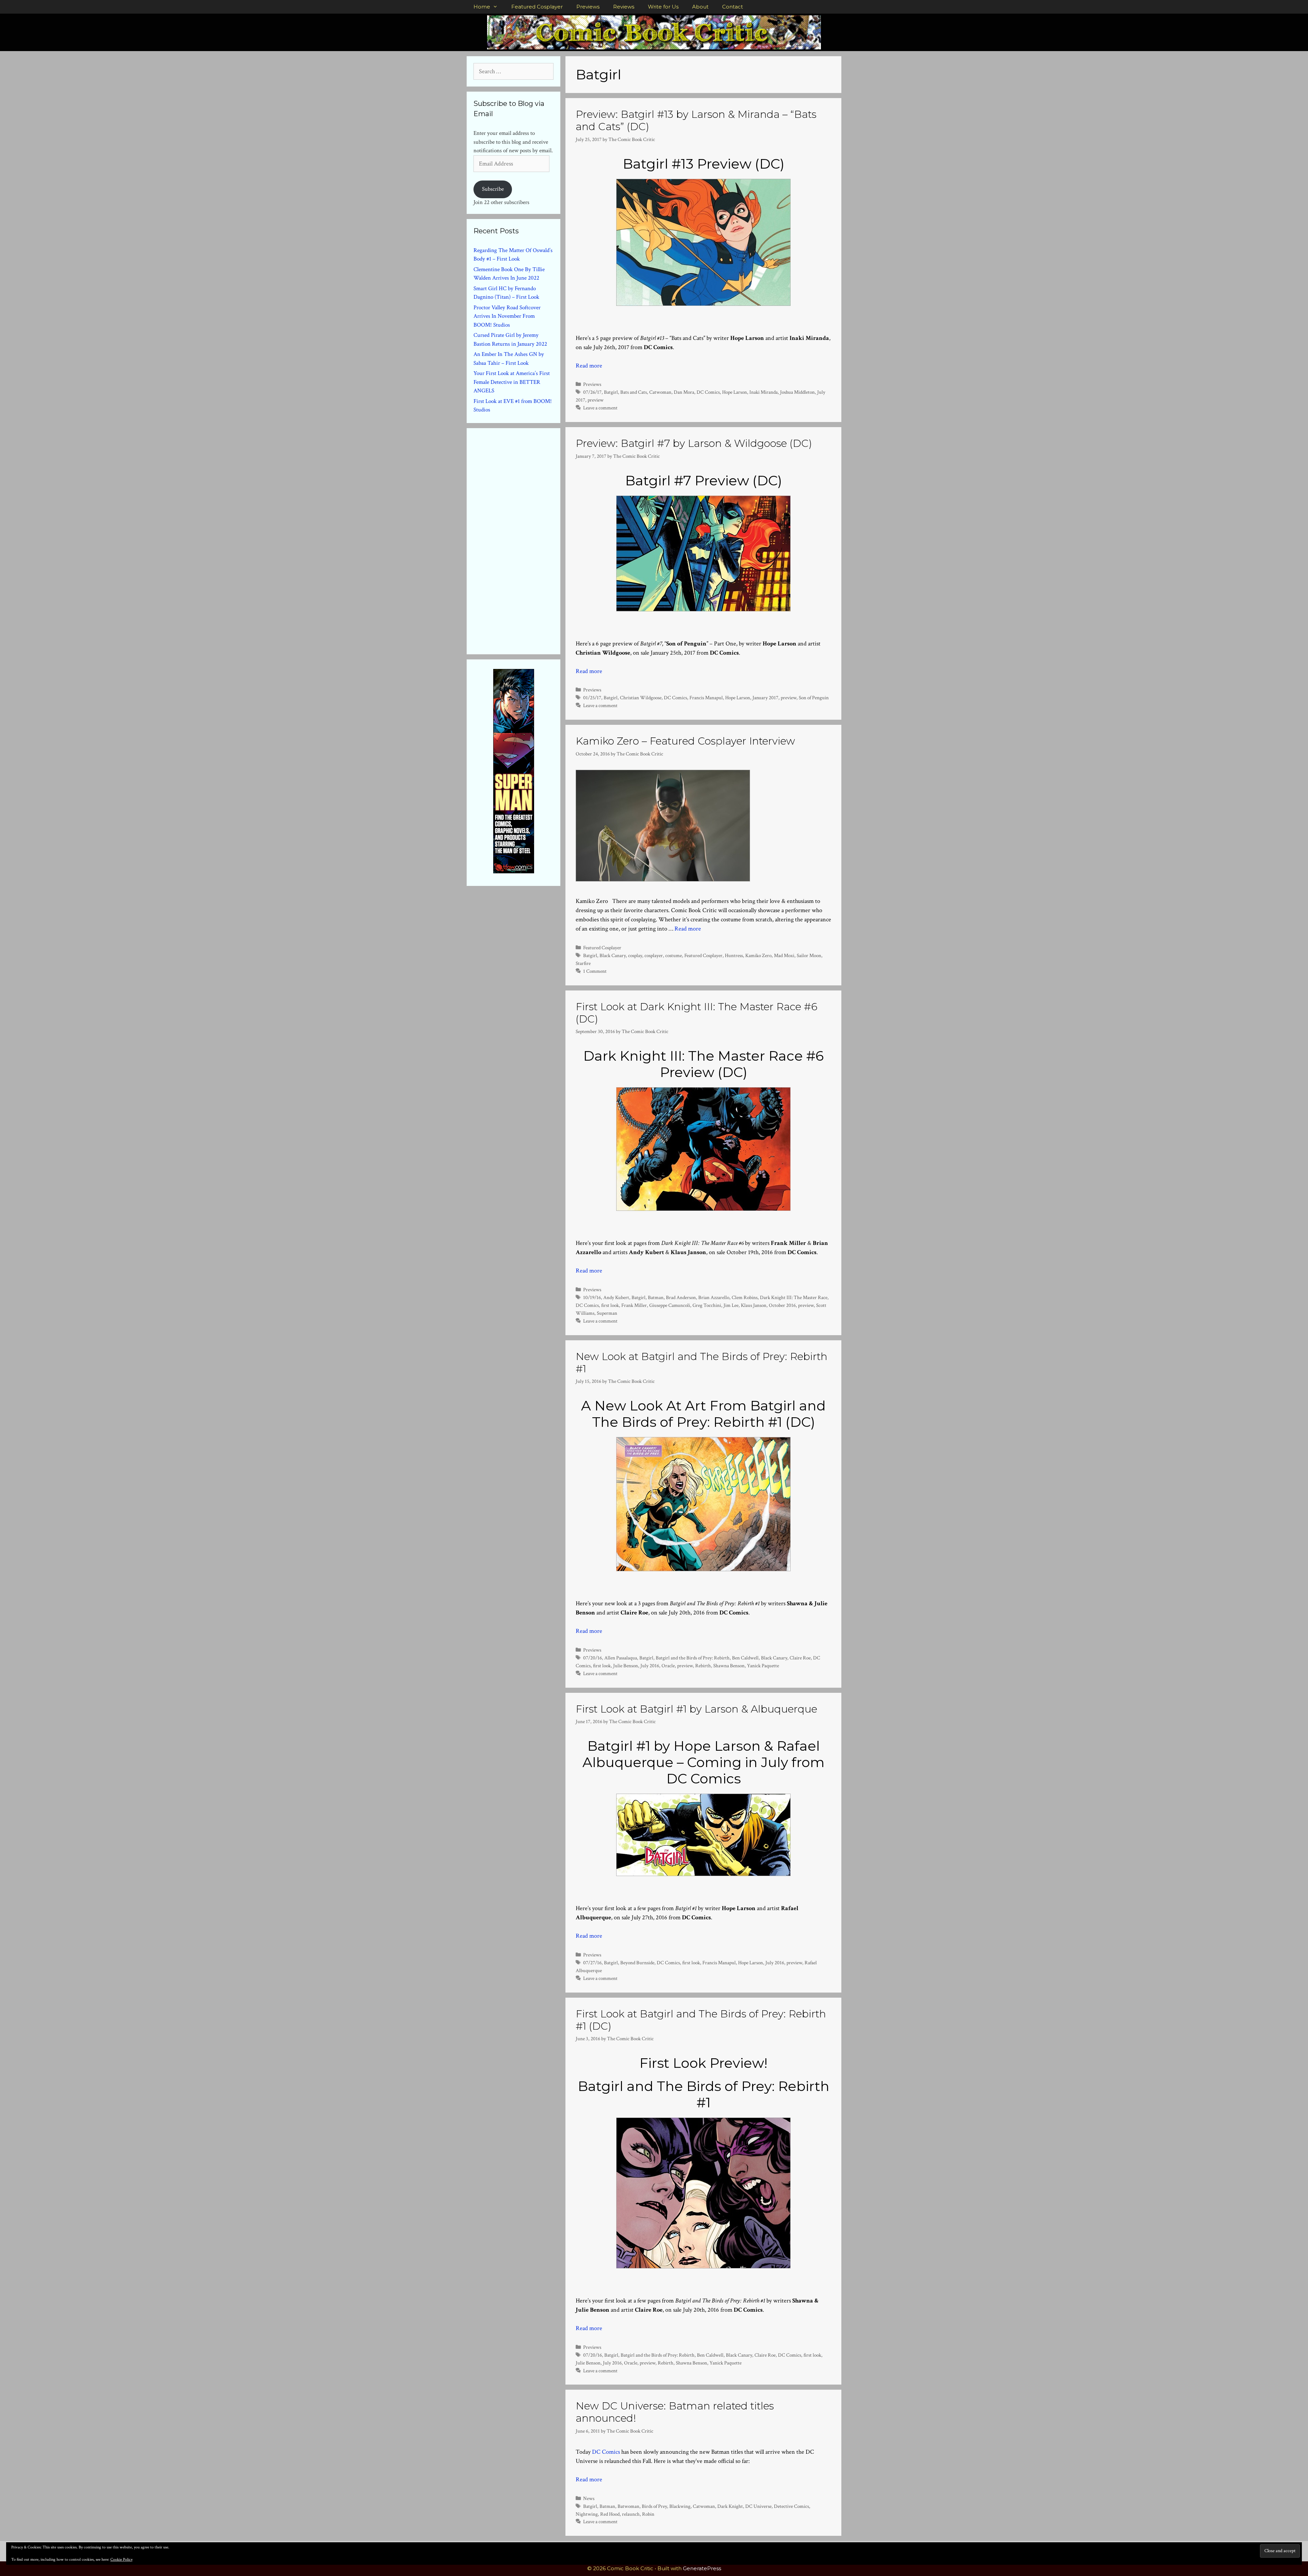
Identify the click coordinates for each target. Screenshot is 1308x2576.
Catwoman (660, 392)
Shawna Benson (729, 1666)
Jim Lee (731, 1305)
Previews (588, 7)
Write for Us (663, 7)
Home (482, 7)
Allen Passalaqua (621, 1658)
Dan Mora (684, 392)
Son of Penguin (814, 698)
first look (610, 1305)
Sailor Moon (809, 955)
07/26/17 (592, 392)
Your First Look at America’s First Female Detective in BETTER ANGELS (512, 382)
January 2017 (765, 698)
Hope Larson (735, 392)
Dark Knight (730, 2506)
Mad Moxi (784, 955)
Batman (656, 1297)
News (589, 2498)
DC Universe (758, 2506)
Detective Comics (791, 2506)
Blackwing (680, 2506)
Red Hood (610, 2514)
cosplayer (654, 955)
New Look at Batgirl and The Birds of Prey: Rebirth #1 (702, 1363)
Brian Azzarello (714, 1297)
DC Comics (708, 392)
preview (596, 400)
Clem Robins (745, 1297)
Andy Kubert (616, 1297)
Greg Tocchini (707, 1305)
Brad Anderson (681, 1297)
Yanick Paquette (763, 1666)
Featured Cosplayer (537, 7)
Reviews (624, 7)
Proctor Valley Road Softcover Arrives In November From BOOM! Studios (507, 316)
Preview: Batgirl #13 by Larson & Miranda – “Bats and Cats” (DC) (696, 120)
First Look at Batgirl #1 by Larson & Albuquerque (696, 1709)
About (700, 7)
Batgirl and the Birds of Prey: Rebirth (693, 1658)
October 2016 (782, 1305)
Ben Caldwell (745, 1658)
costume (674, 955)
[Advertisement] (525, 540)
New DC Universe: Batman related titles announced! (675, 2412)
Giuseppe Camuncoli (670, 1305)
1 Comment (595, 971)
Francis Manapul (706, 698)
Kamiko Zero (758, 955)
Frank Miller (634, 1305)
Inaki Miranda (764, 392)
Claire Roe (800, 1658)
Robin (648, 2514)
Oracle (668, 1666)
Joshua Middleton (797, 392)
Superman (607, 1313)
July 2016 (650, 1666)
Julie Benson (626, 1666)
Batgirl (611, 392)
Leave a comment (600, 408)
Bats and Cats (634, 392)
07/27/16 (592, 1963)
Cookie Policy (121, 2559)
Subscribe (493, 189)
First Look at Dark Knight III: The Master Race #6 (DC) (697, 1013)
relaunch (631, 2514)
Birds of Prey (654, 2506)
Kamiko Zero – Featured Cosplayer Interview (685, 741)
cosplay (635, 955)
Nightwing (587, 2514)
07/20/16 (593, 1658)
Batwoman (628, 2506)
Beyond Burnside (637, 1963)
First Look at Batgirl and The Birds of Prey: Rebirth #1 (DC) (701, 2020)
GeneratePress (702, 2568)
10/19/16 (592, 1297)
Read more (589, 366)
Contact (733, 7)
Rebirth (703, 1666)
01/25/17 (592, 698)
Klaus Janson (754, 1305)
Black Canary (613, 955)
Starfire (583, 963)
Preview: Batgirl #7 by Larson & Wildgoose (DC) (694, 443)
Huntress (734, 955)
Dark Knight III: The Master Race (794, 1297)
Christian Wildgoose (641, 698)
